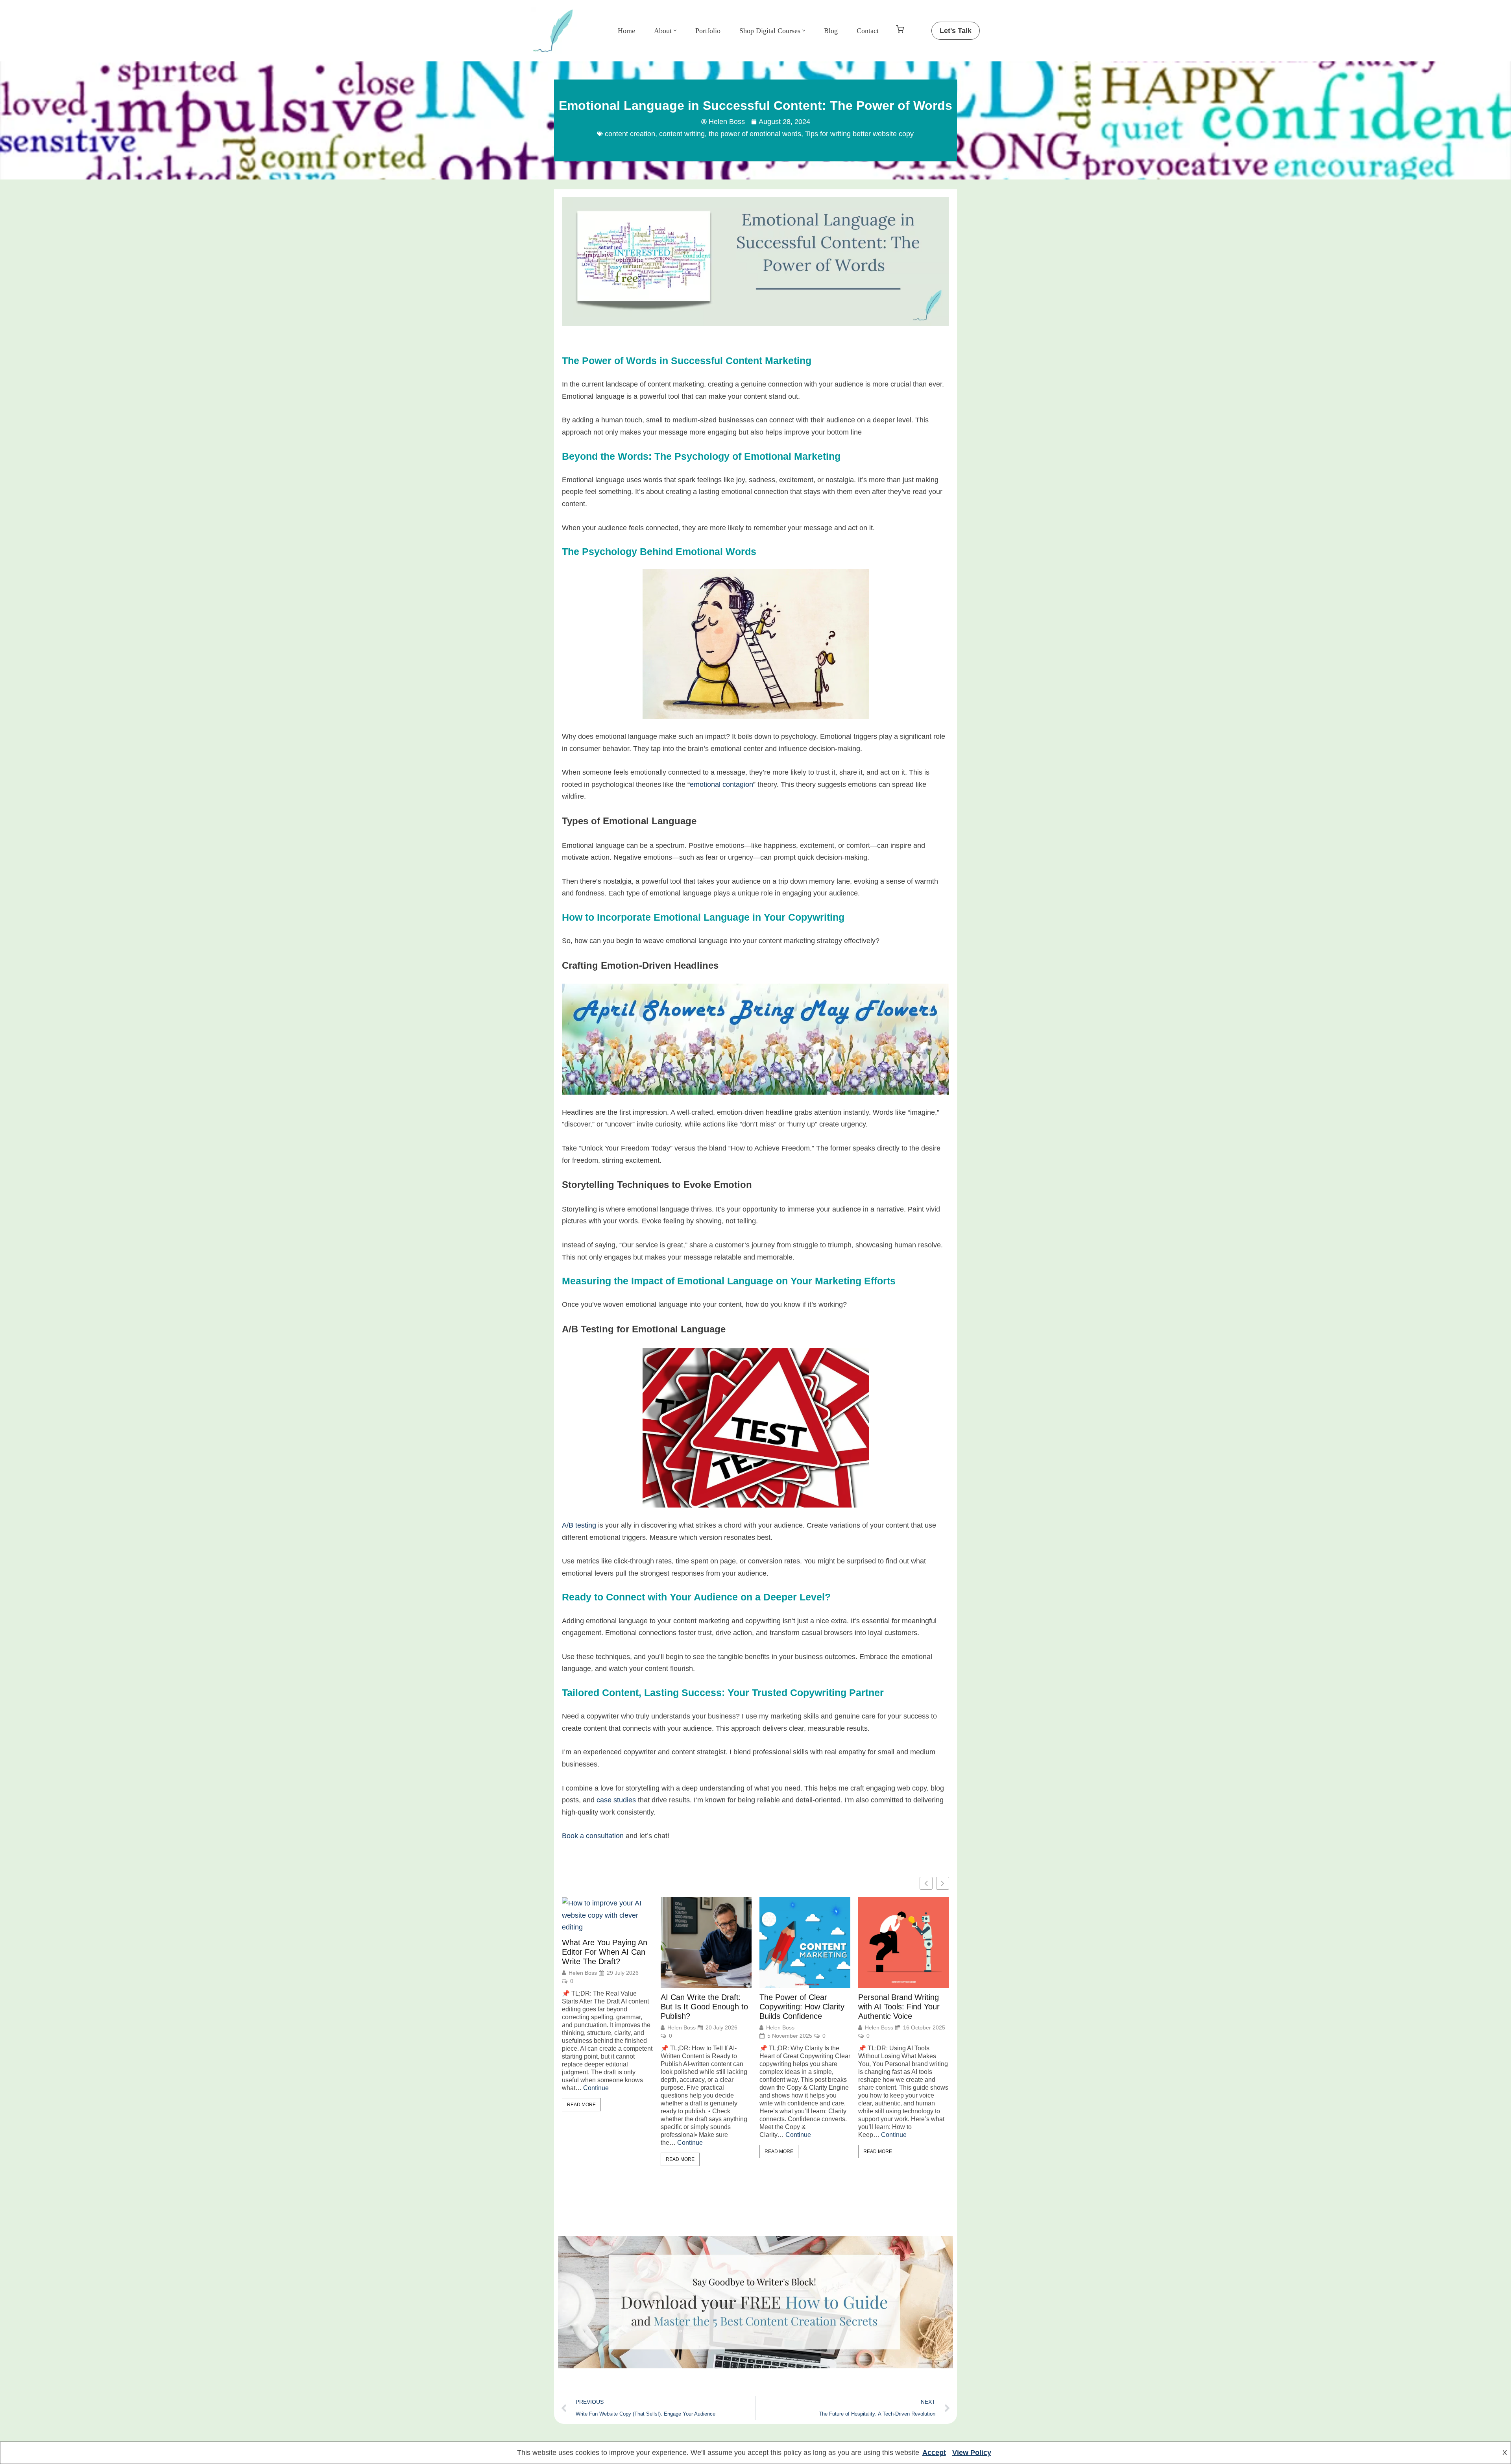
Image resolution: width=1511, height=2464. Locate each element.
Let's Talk (956, 31)
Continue (596, 2088)
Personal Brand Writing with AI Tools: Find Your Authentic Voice (899, 2007)
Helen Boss (583, 1973)
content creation (630, 134)
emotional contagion (721, 784)
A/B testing (579, 1525)
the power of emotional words (755, 134)
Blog (831, 31)
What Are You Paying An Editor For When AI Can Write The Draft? (605, 1952)
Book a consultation (593, 1836)
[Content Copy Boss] (555, 31)
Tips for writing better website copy (859, 134)
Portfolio (708, 31)
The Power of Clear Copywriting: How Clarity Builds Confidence (802, 2007)
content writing (682, 134)
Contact (868, 31)
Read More (581, 2105)
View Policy (972, 2453)
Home (626, 31)
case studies (616, 1800)
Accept (934, 2453)
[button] (675, 31)
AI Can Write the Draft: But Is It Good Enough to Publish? (704, 2007)
